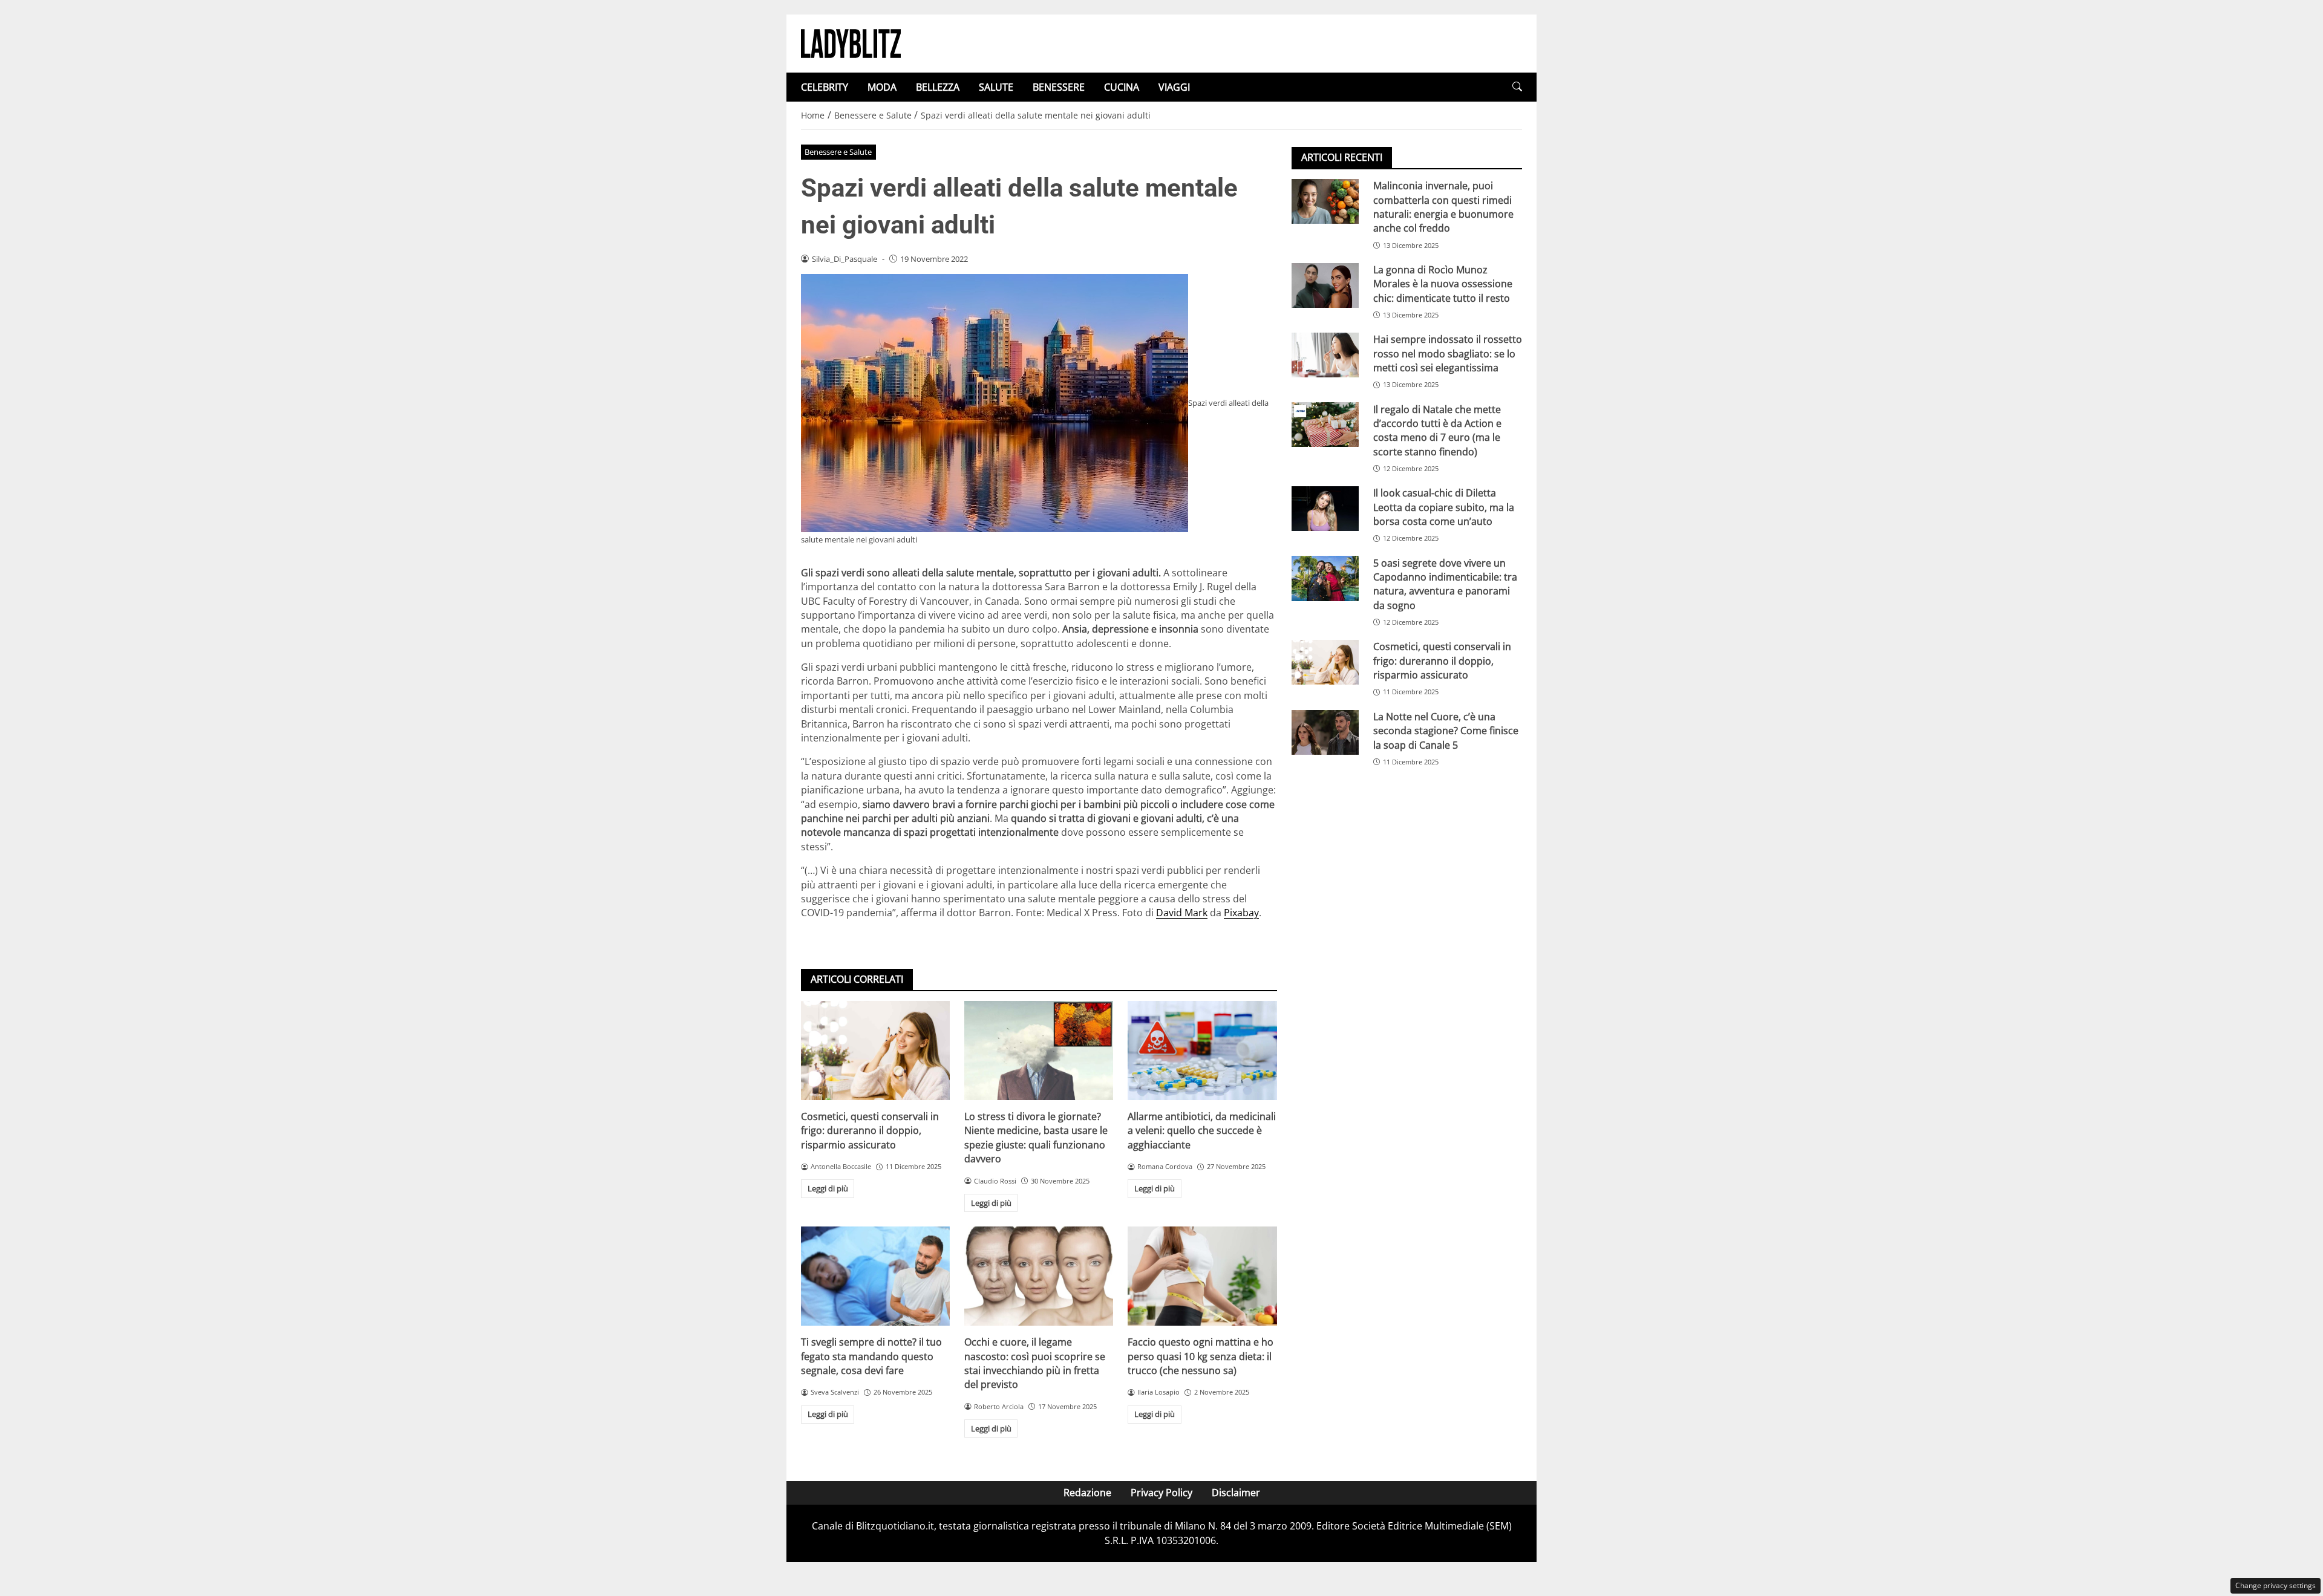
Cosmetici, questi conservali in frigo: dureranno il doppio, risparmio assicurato (870, 1131)
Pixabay (1241, 913)
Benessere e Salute (838, 152)
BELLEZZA (938, 87)
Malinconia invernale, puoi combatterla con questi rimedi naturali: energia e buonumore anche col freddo (1443, 207)
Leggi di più (828, 1188)
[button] (1517, 87)
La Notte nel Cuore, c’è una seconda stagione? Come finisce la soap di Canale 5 (1446, 731)
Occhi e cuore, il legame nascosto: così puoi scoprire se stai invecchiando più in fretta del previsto (1035, 1363)
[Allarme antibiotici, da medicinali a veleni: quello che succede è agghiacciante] (1202, 1050)
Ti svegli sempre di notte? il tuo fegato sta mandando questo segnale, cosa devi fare (871, 1356)
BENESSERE (1059, 87)
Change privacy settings (2276, 1585)
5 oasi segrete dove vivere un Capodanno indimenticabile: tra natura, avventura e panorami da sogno (1445, 584)
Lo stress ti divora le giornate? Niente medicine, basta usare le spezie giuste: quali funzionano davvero (1036, 1138)
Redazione (1087, 1493)
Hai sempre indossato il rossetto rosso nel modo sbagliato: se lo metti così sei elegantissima (1448, 353)
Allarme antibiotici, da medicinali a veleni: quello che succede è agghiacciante (1202, 1131)
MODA (882, 87)
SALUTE (996, 87)
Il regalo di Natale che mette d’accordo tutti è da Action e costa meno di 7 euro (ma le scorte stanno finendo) (1437, 430)
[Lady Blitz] (851, 42)
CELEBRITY (825, 87)
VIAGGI (1174, 87)
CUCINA (1122, 87)
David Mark (1182, 913)
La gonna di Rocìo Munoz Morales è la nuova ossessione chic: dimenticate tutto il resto (1443, 284)
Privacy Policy (1161, 1493)
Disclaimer (1236, 1493)
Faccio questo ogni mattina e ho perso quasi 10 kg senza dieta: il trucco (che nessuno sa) (1201, 1356)
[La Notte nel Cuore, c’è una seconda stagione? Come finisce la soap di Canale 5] (1325, 732)
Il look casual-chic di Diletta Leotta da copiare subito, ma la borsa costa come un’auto (1444, 507)
